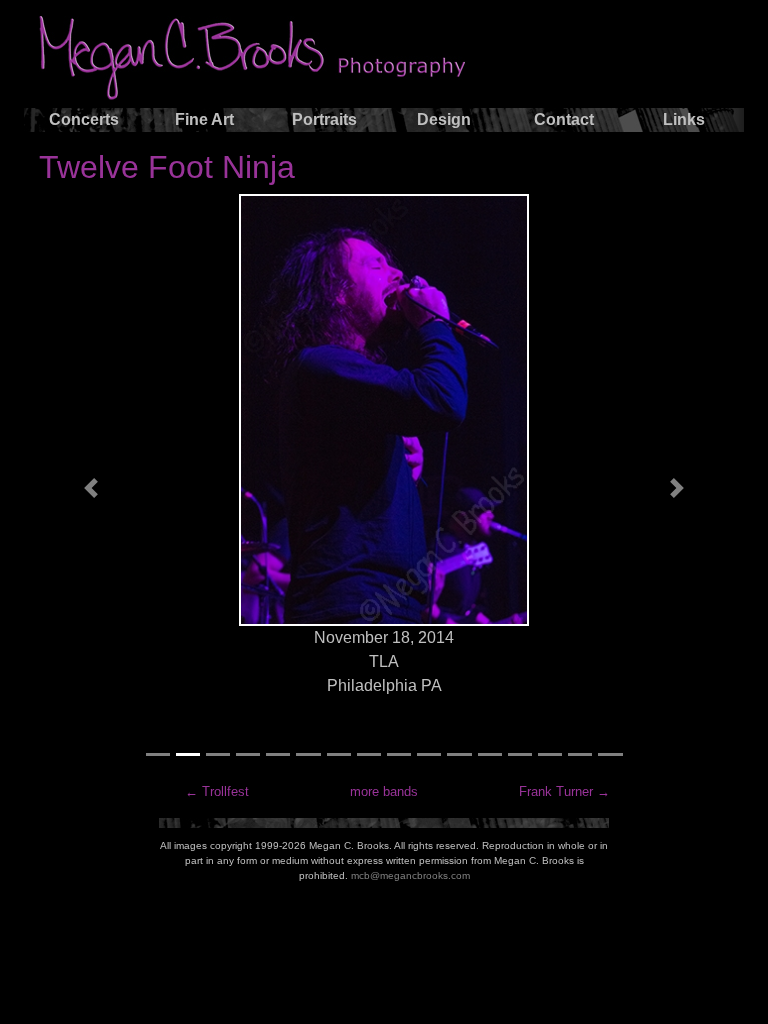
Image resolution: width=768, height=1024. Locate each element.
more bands (384, 791)
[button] (91, 488)
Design (444, 119)
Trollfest (225, 791)
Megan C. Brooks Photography (273, 58)
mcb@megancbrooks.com (410, 875)
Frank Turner (556, 791)
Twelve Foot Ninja (167, 167)
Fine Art (204, 119)
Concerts (84, 119)
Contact (564, 119)
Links (684, 119)
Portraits (324, 119)
